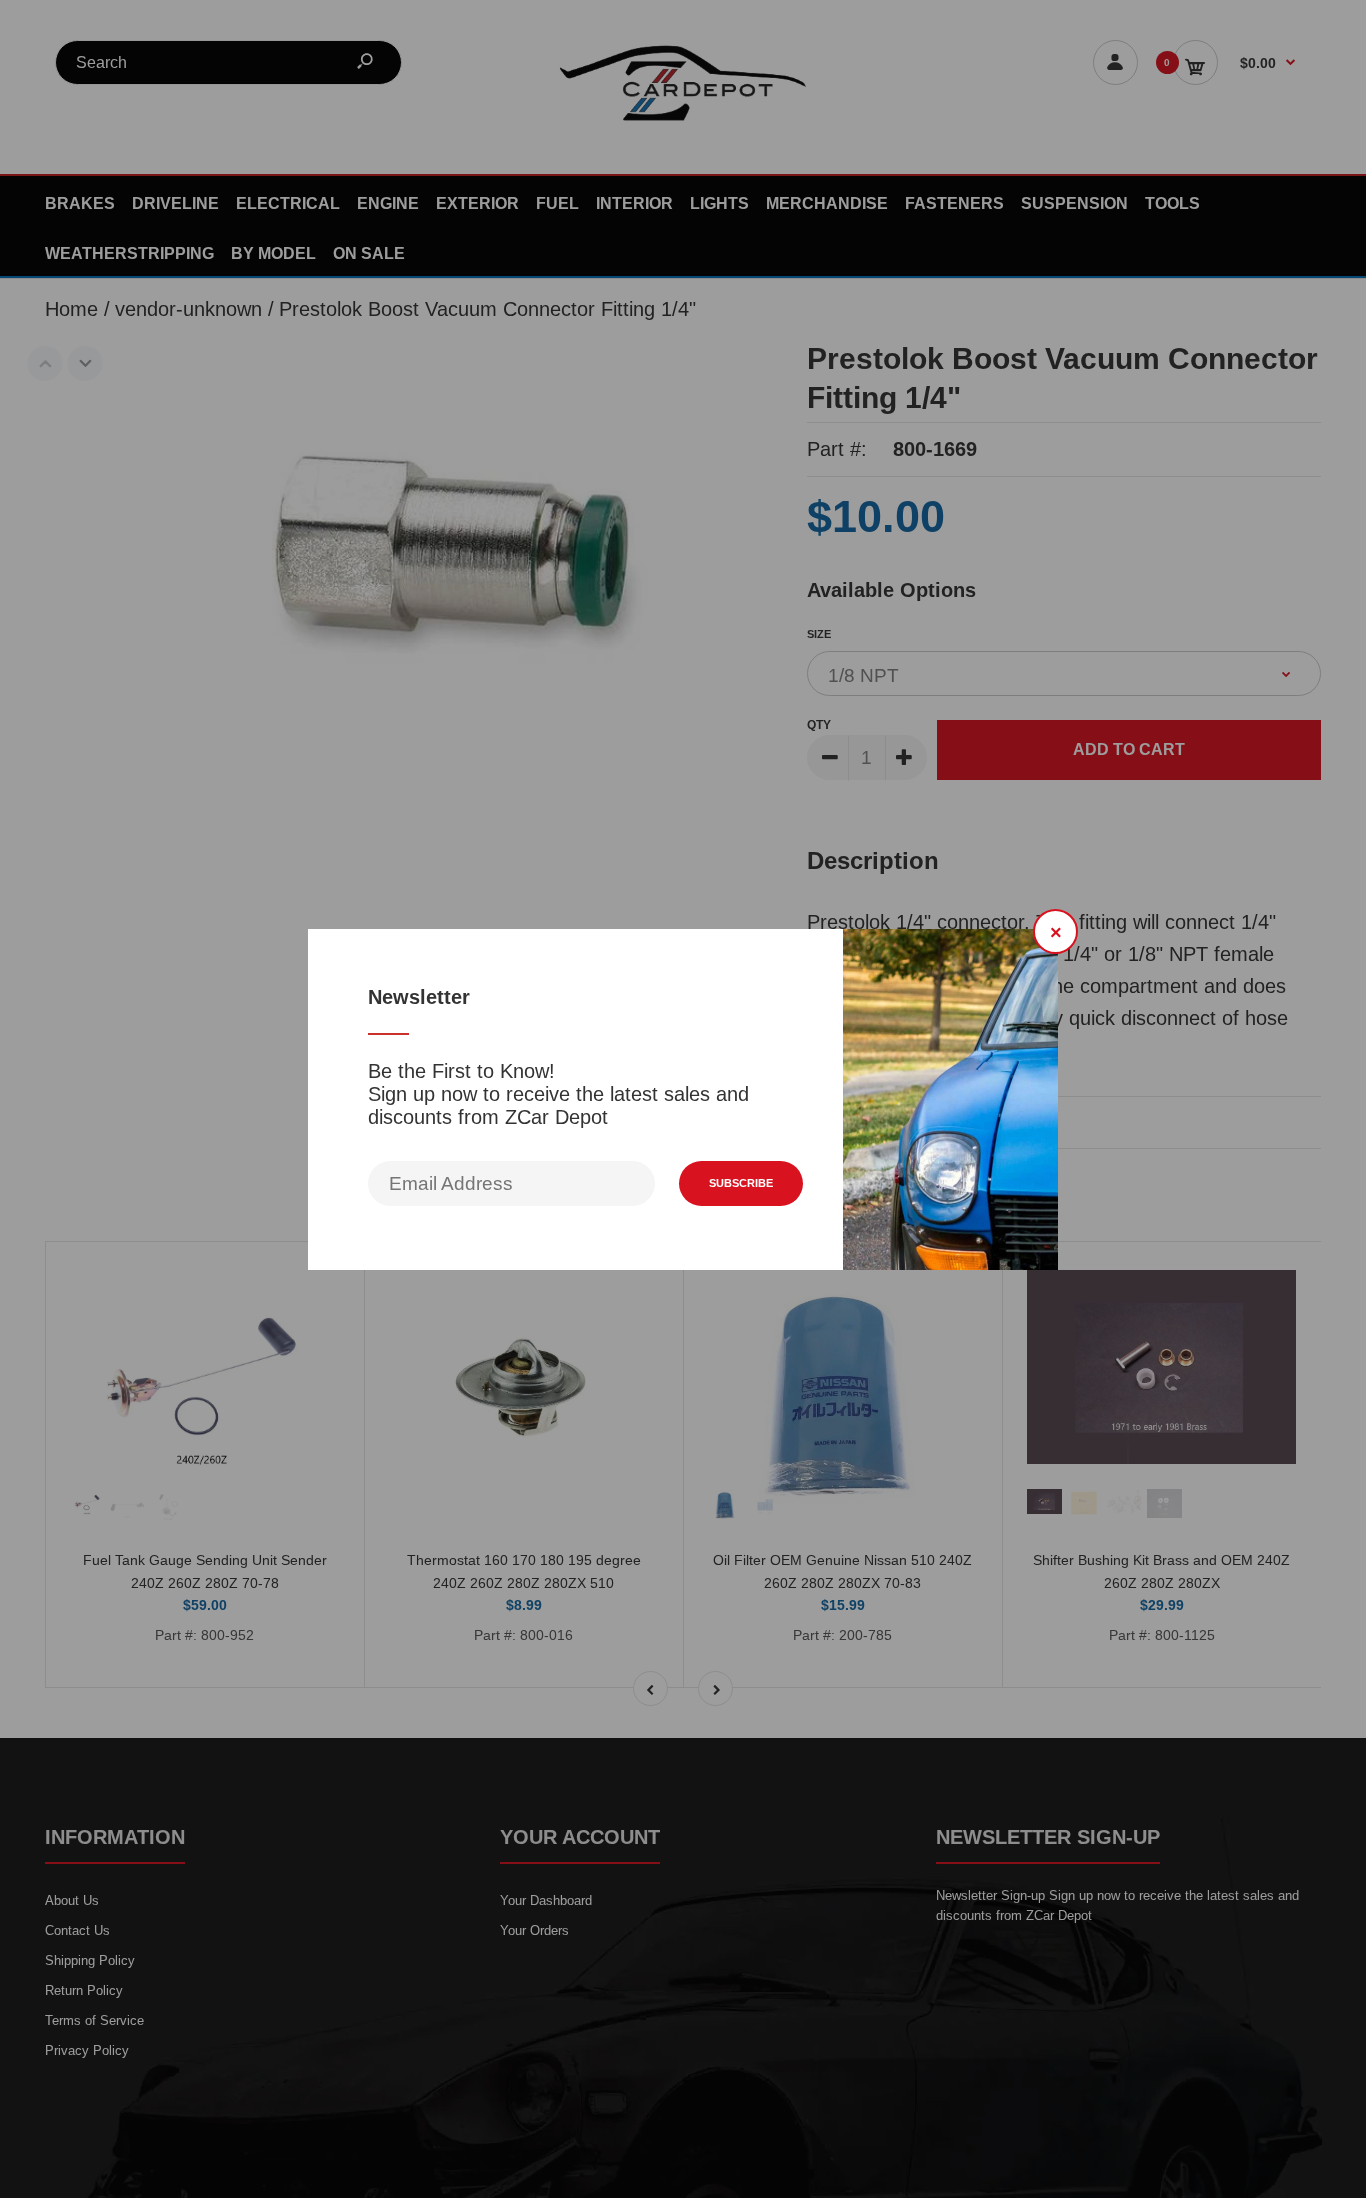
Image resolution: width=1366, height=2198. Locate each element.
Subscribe (741, 1183)
